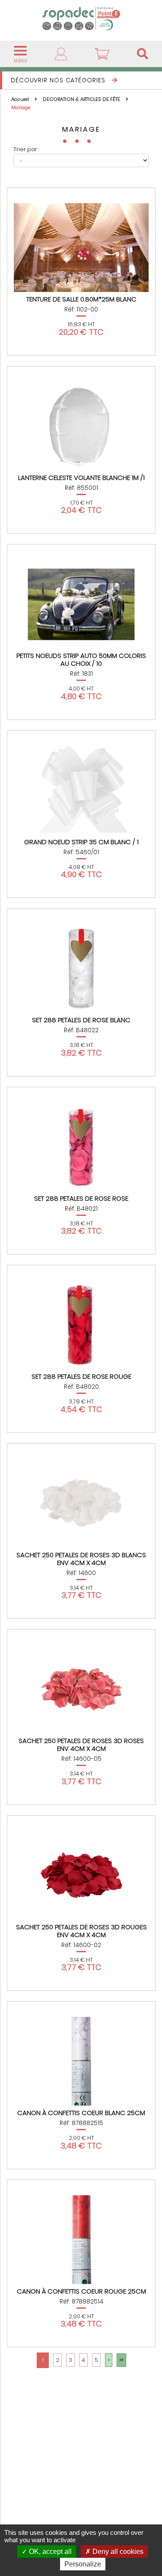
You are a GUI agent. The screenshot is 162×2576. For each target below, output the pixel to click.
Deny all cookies (117, 2552)
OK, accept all (49, 2552)
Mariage (21, 107)
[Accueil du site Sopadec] (81, 18)
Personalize (83, 2564)
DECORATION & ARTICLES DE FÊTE (82, 99)
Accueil (21, 99)
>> (121, 2360)
